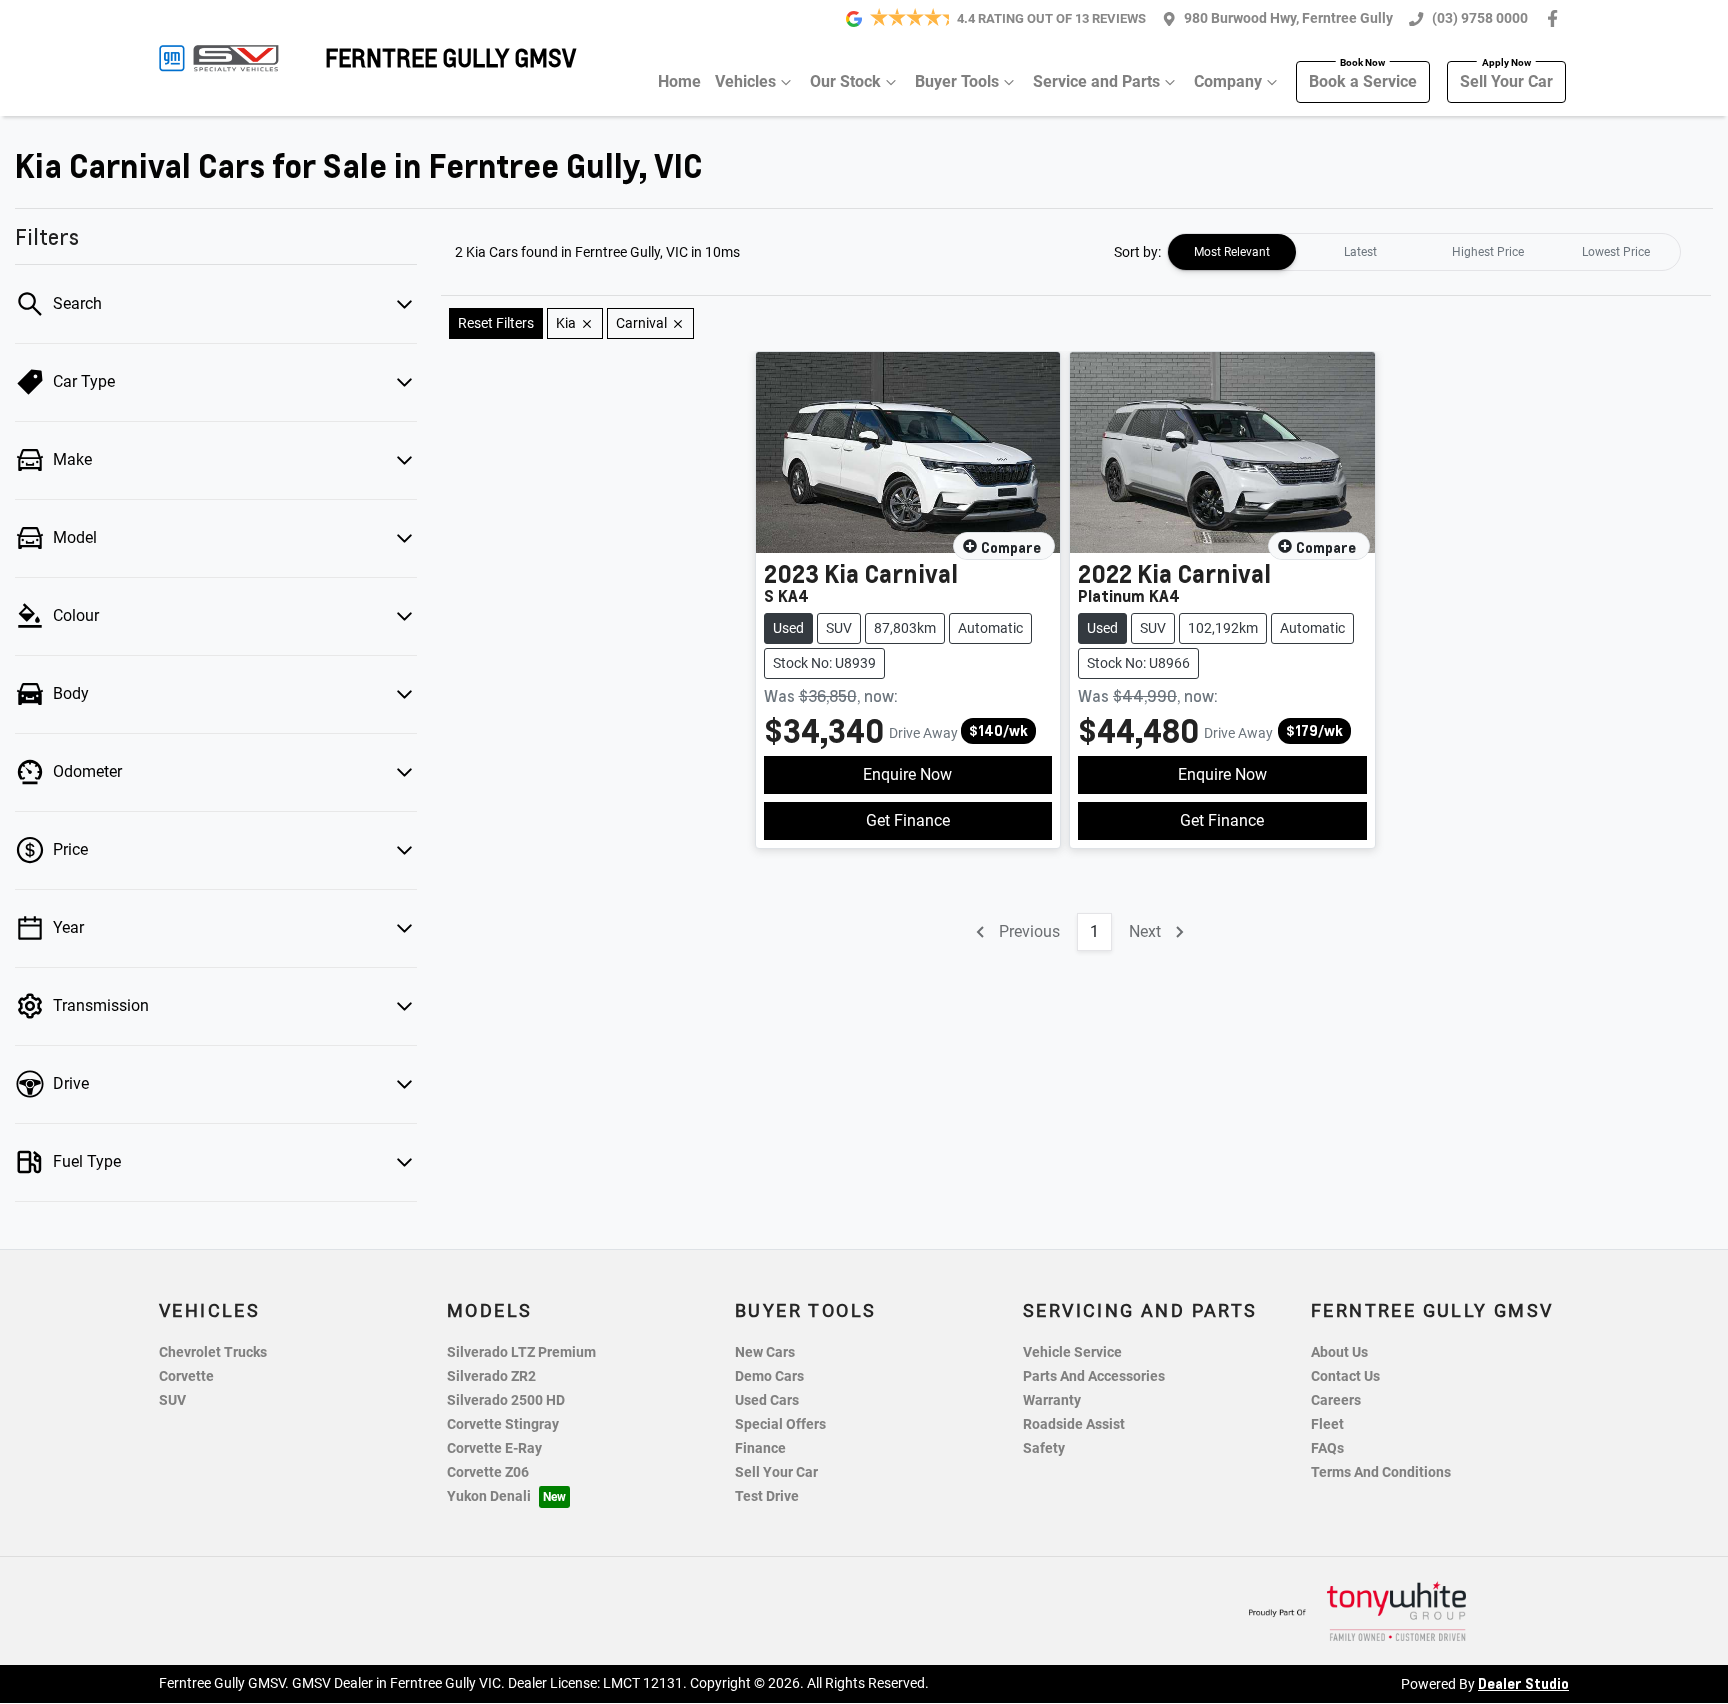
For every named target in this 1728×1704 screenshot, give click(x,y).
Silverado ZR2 (491, 1376)
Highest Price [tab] (1488, 252)
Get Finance (908, 820)
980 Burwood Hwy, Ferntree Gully (1288, 18)
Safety (1044, 1448)
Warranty (1052, 1400)
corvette (186, 1376)
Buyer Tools (957, 81)
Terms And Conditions (1381, 1472)
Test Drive (767, 1496)
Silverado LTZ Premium (521, 1352)
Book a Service (1363, 81)
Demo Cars (769, 1376)
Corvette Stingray (503, 1424)
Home (679, 81)
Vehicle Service (1072, 1352)
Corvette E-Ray (494, 1448)
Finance (760, 1448)
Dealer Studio (1523, 1683)
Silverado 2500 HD (506, 1400)
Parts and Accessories (1094, 1376)
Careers (1336, 1400)
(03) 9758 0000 (1480, 18)
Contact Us (1345, 1376)
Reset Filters (496, 323)
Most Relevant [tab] (1232, 252)
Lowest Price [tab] (1616, 252)
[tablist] (1424, 252)
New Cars (765, 1352)
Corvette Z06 (488, 1472)
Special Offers (780, 1424)
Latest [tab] (1360, 252)
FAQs (1327, 1448)
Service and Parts (1096, 81)
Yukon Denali (489, 1496)
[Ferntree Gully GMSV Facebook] (1556, 18)
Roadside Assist (1074, 1424)
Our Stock (845, 81)
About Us (1339, 1352)
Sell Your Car (1506, 81)
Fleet (1327, 1424)
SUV (172, 1400)
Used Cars (767, 1400)
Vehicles (745, 81)
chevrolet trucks (213, 1352)
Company (1228, 81)
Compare (1011, 547)
